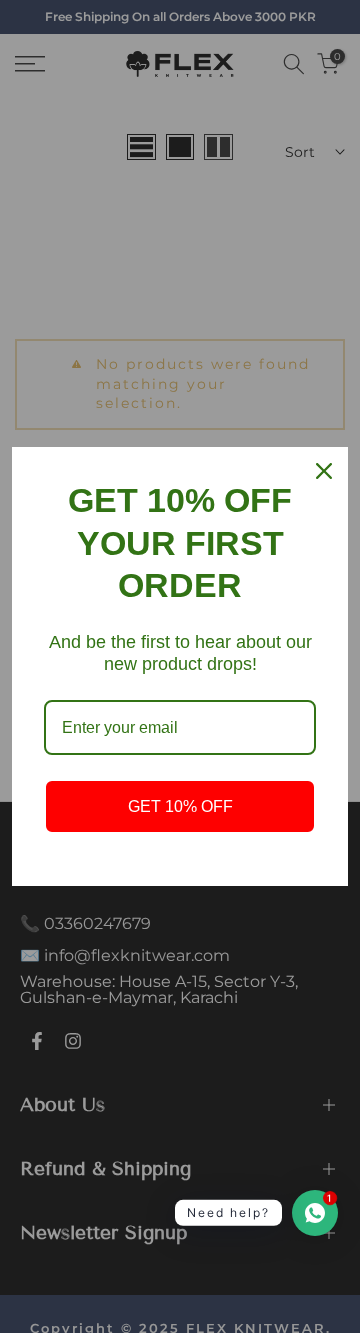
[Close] (324, 471)
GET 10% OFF (180, 806)
